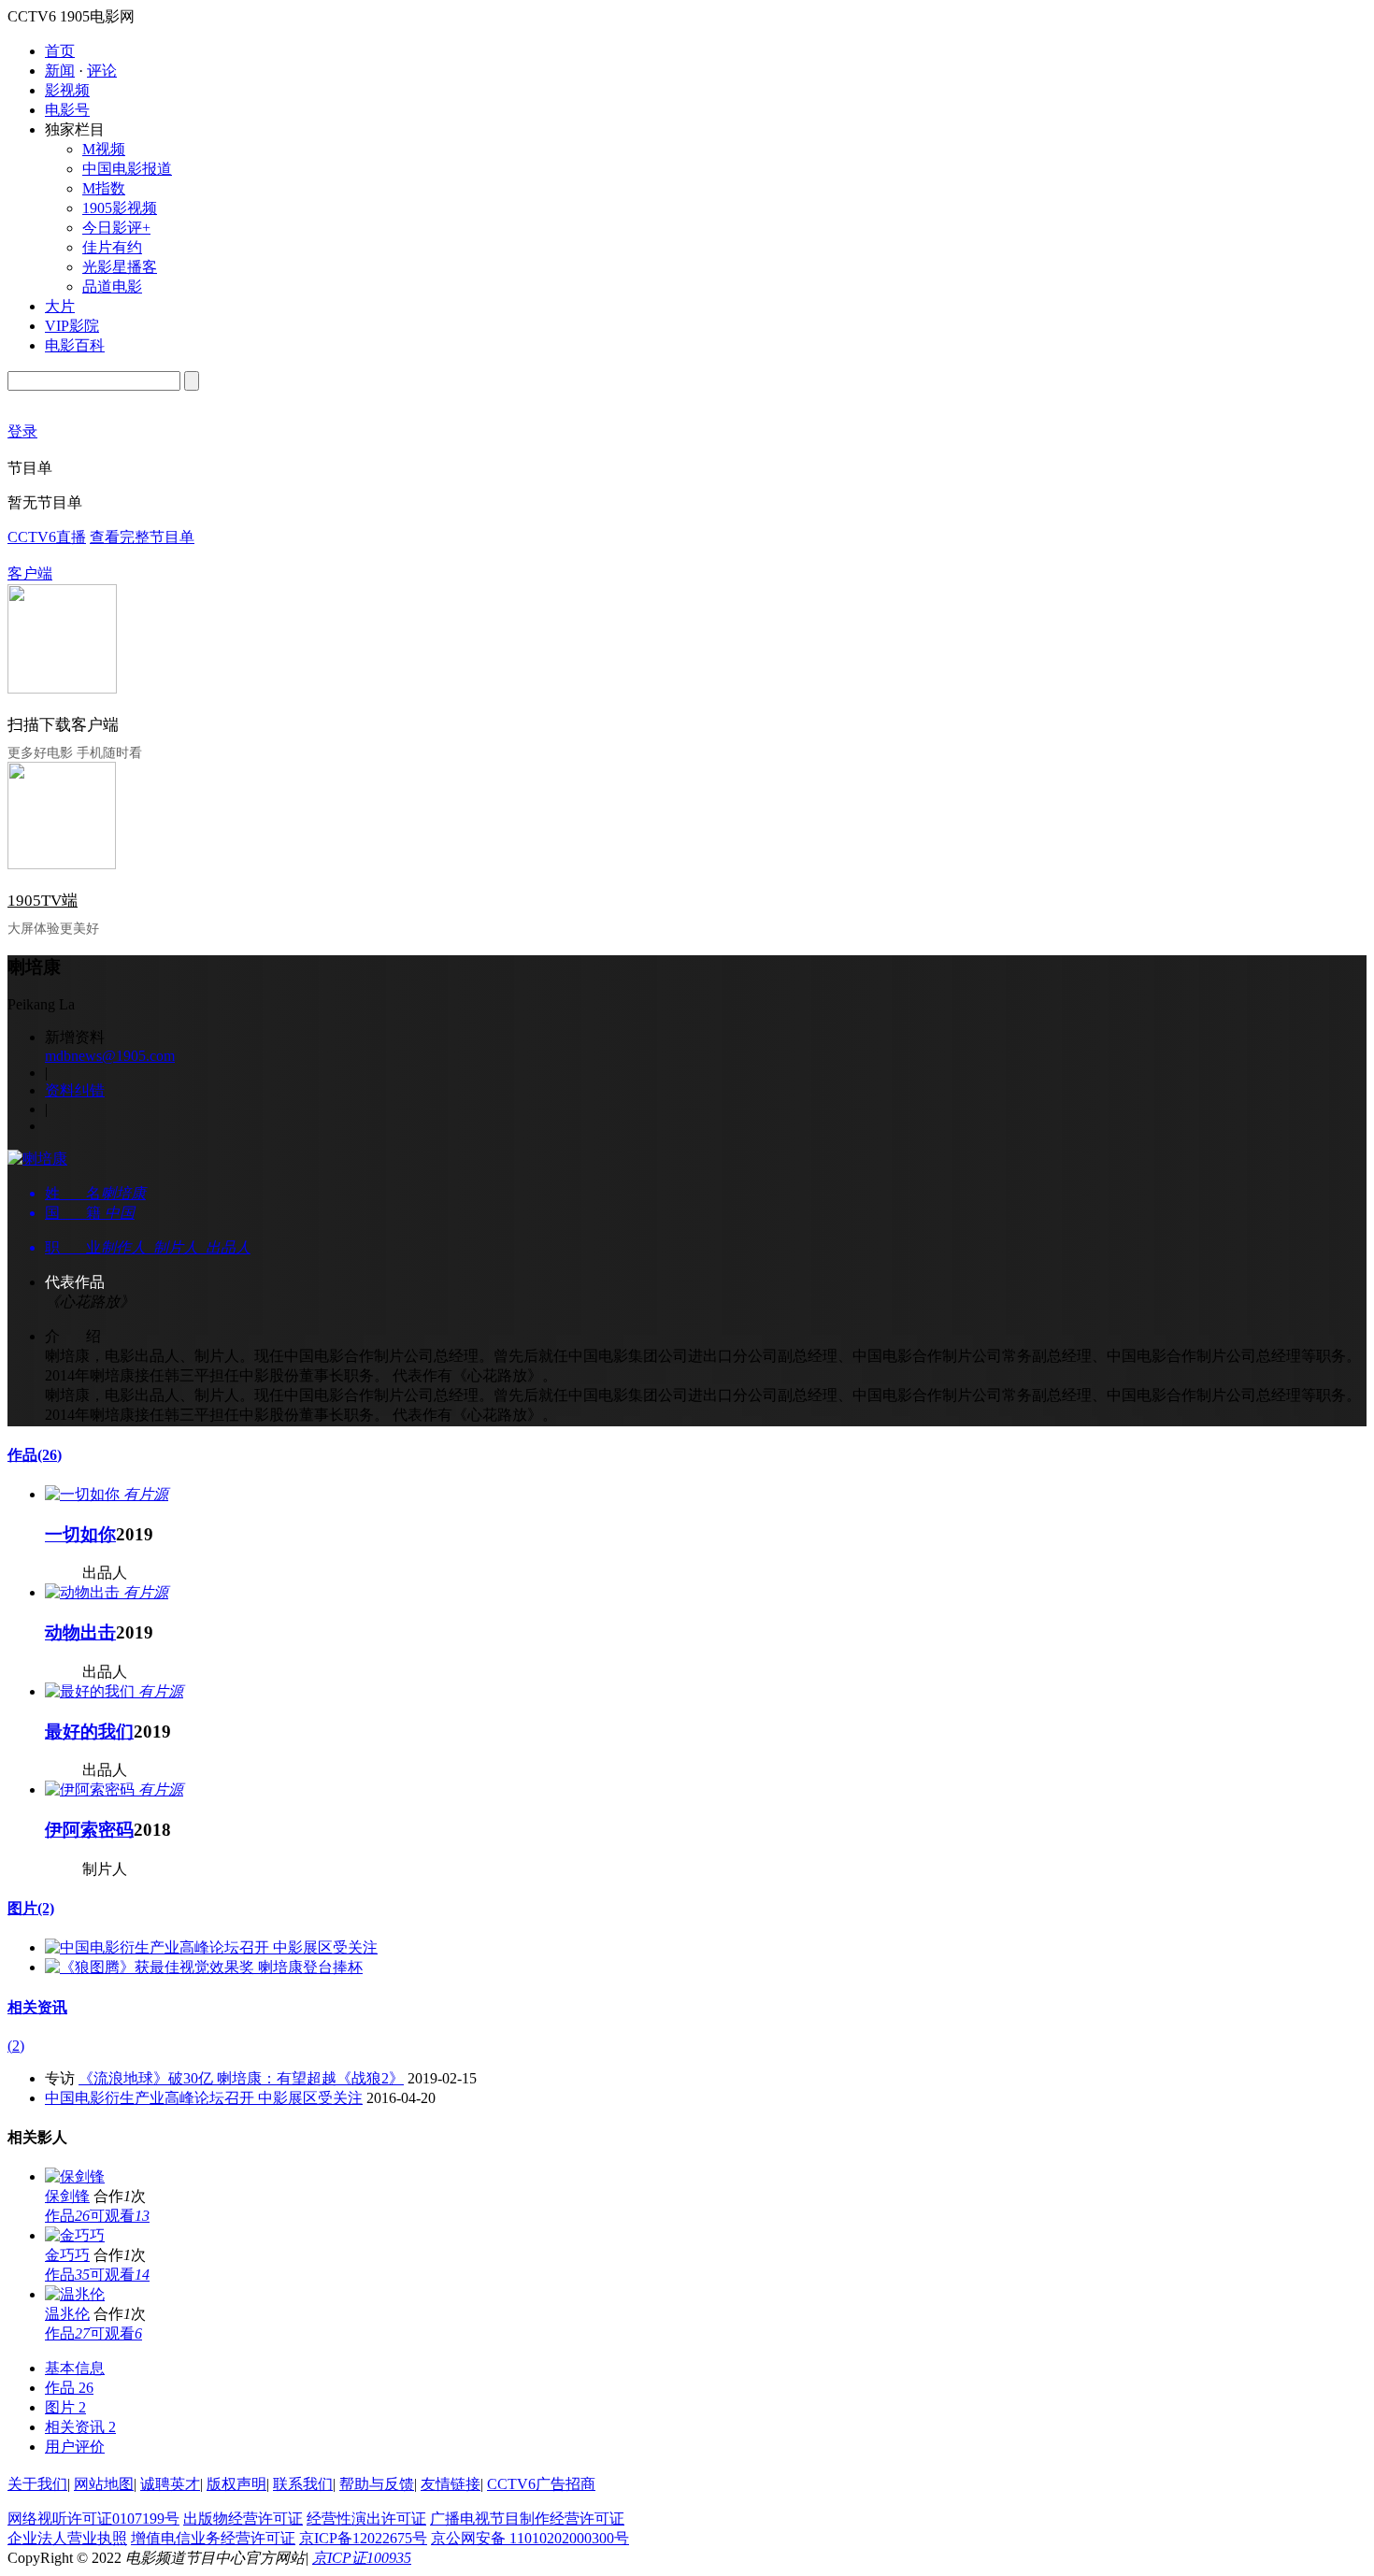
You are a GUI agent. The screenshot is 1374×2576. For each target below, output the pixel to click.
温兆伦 (67, 2314)
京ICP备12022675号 (363, 2538)
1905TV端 (43, 901)
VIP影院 (72, 326)
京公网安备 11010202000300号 (530, 2538)
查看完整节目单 (142, 537)
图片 (31, 1908)
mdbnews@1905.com (110, 1056)
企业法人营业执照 (67, 2538)
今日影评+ (116, 228)
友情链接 (451, 2484)
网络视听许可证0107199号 (93, 2519)
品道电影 (112, 286)
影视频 (67, 90)
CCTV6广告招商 (541, 2484)
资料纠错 (75, 1090)
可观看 (120, 2216)
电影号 (67, 110)
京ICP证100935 (362, 2558)
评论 (102, 71)
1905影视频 (120, 208)
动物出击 (80, 1632)
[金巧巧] (75, 2235)
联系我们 (303, 2484)
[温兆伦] (75, 2294)
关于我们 (37, 2484)
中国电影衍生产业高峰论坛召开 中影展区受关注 (204, 2098)
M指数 (104, 188)
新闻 (60, 71)
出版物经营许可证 (243, 2519)
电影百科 (75, 345)
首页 (60, 51)
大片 (60, 306)
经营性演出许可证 (366, 2519)
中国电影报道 (127, 169)
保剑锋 (67, 2196)
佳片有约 (112, 247)
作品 (35, 1455)
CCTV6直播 (47, 537)
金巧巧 (67, 2255)
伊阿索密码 (89, 1830)
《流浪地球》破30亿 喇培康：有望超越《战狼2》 (241, 2078)
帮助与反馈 (377, 2484)
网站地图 (104, 2484)
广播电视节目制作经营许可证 (527, 2519)
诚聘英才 (170, 2484)
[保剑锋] (75, 2176)
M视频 (104, 149)
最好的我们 (89, 1732)
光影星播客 (120, 267)
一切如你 (80, 1534)
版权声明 (236, 2484)
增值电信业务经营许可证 (213, 2538)
